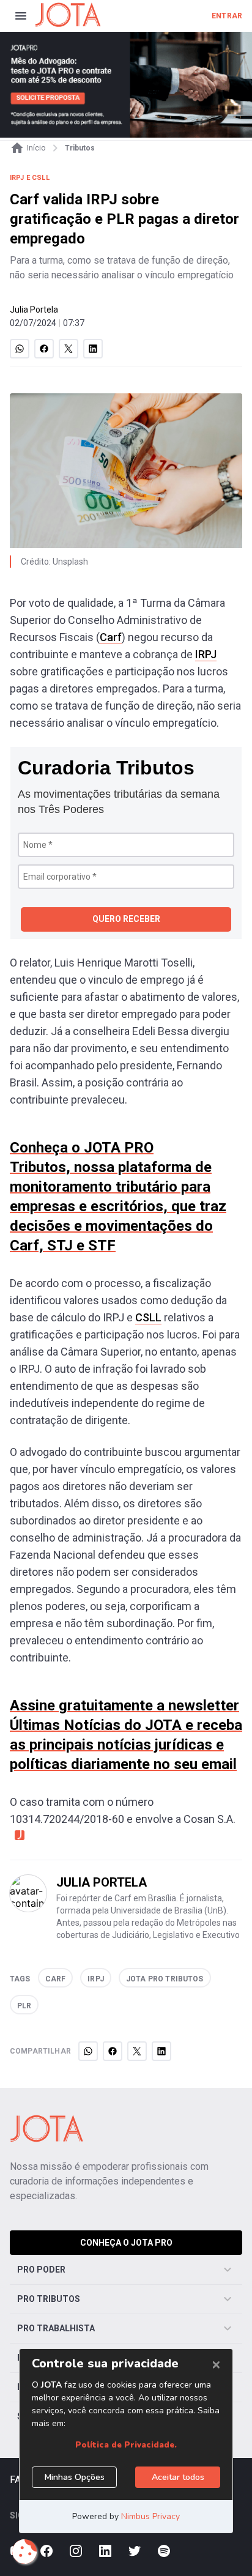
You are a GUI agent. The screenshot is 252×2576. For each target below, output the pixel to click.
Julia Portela (34, 310)
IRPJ (206, 654)
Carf (111, 637)
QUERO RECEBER (126, 919)
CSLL (148, 1317)
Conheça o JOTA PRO (126, 2243)
